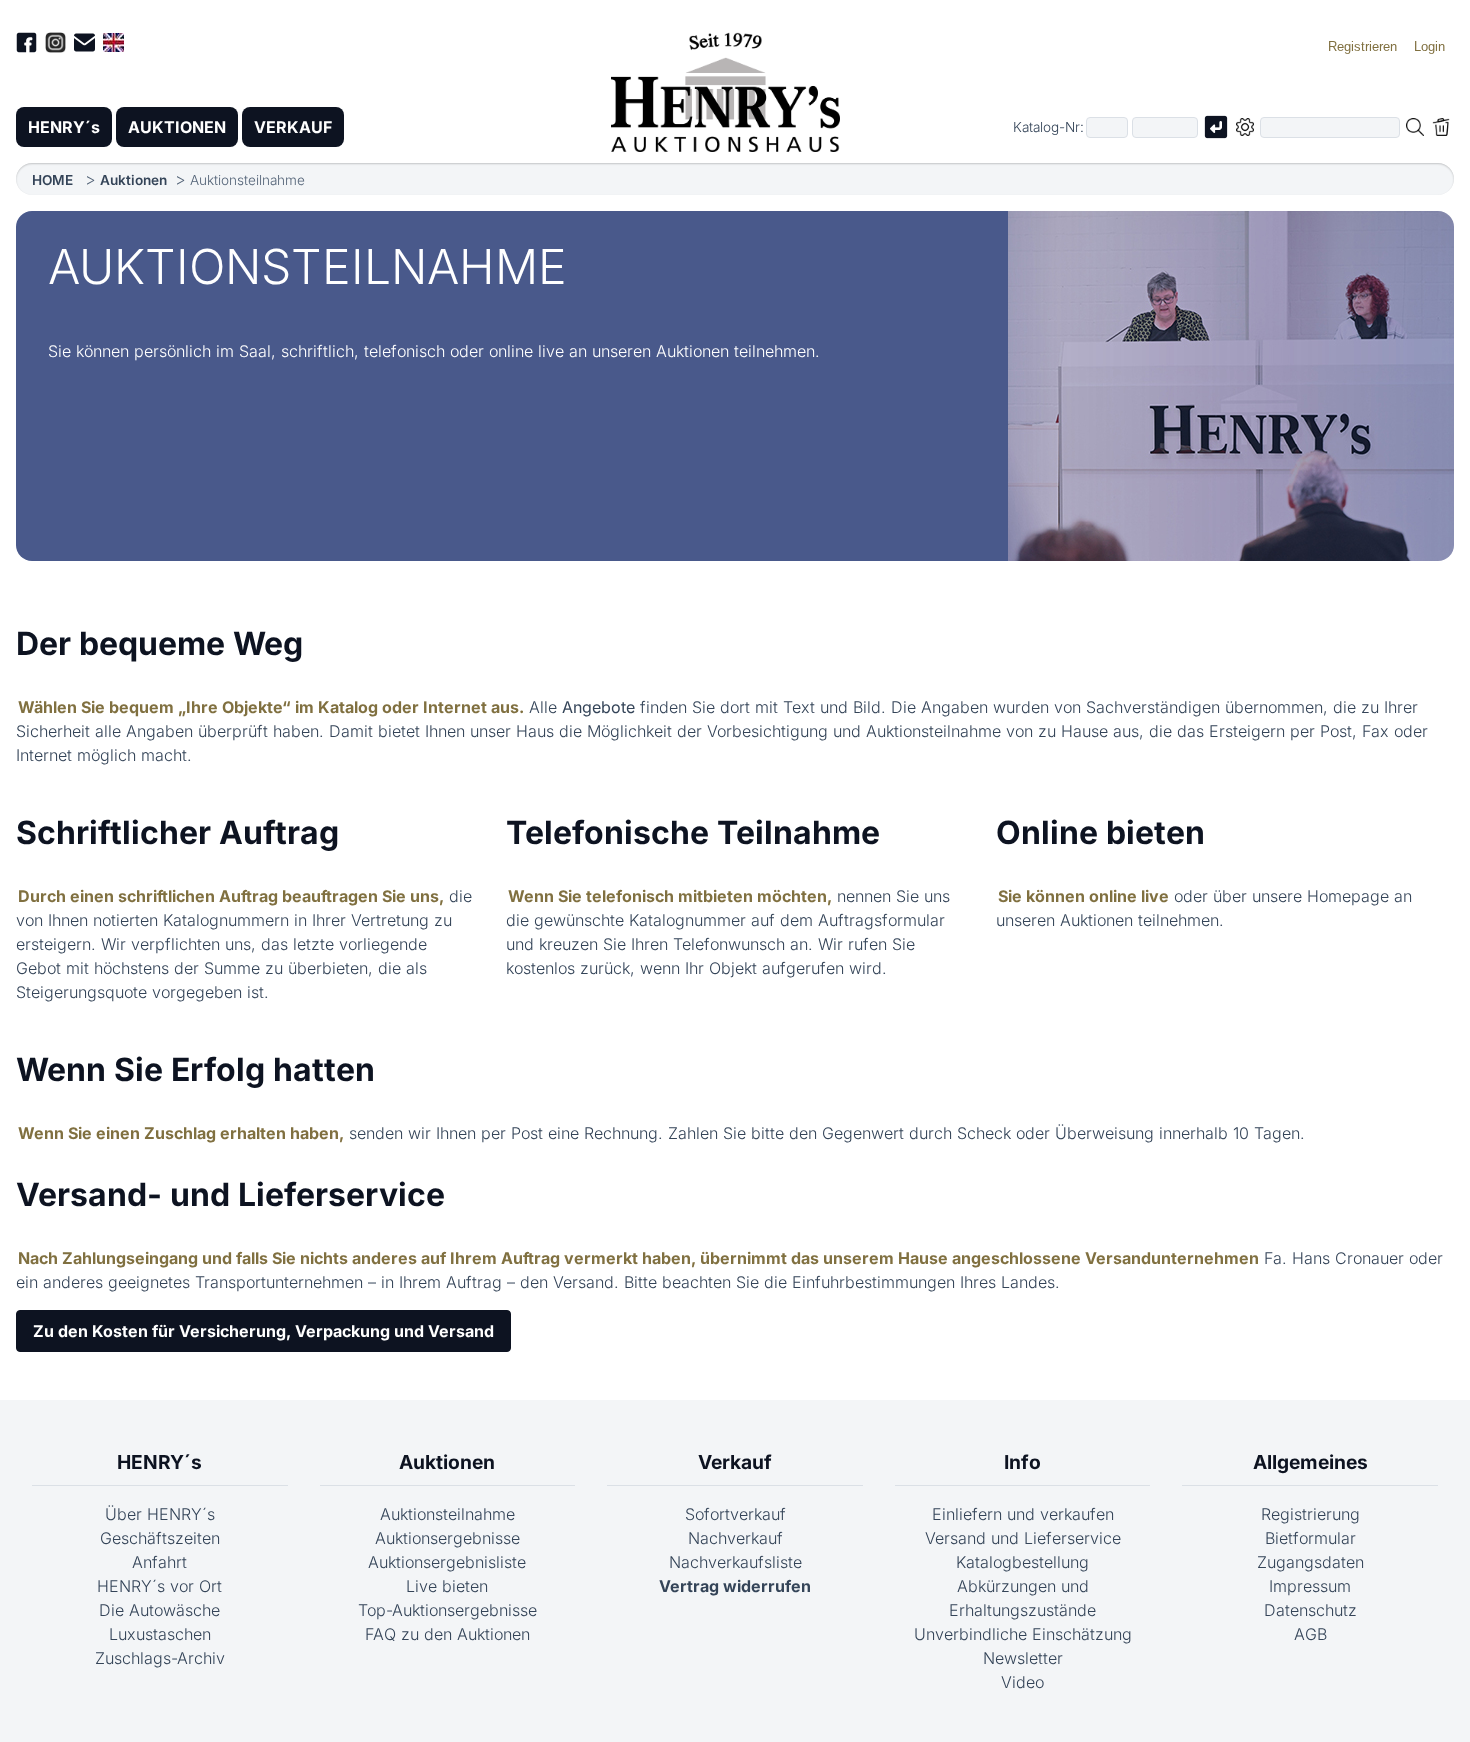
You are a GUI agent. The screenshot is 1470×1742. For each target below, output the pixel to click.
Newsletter (1023, 1658)
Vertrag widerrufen (735, 1586)
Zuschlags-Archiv (160, 1658)
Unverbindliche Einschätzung (1023, 1634)
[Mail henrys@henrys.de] (84, 45)
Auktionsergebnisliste (447, 1562)
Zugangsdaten (1310, 1562)
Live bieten (447, 1586)
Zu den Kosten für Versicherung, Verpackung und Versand (263, 1331)
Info (1022, 1462)
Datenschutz (1310, 1610)
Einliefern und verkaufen (1023, 1514)
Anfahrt (159, 1562)
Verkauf (735, 1462)
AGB (1310, 1634)
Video (1022, 1682)
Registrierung (1310, 1514)
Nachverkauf (735, 1538)
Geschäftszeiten (160, 1538)
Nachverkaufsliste (735, 1562)
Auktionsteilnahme (447, 1514)
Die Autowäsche (159, 1610)
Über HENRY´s (160, 1514)
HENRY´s (64, 127)
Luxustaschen (160, 1634)
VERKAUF (293, 127)
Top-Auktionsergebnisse (447, 1610)
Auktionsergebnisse (447, 1538)
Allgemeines (1310, 1462)
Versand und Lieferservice (1023, 1538)
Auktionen (133, 180)
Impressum (1310, 1586)
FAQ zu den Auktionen (447, 1634)
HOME (52, 180)
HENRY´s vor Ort (159, 1586)
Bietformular (1310, 1538)
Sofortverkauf (735, 1514)
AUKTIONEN (177, 127)
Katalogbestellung (1022, 1562)
